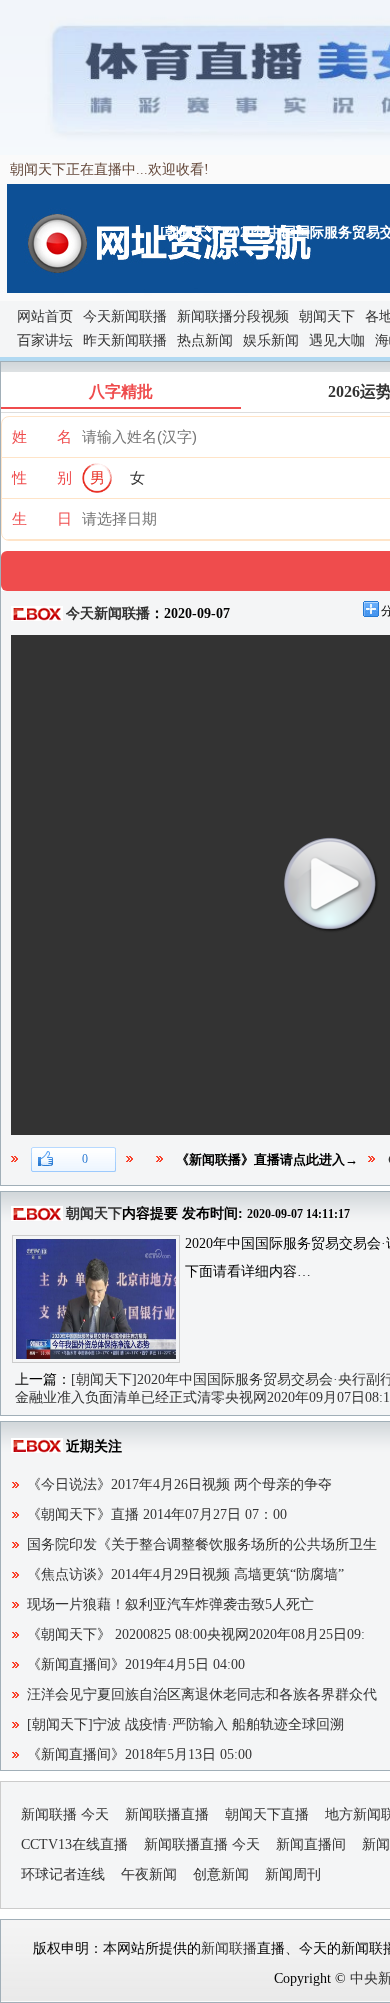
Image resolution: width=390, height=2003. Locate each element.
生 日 (42, 519)
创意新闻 (221, 1874)
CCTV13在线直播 (74, 1844)
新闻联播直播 (167, 1814)
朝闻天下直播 (267, 1814)
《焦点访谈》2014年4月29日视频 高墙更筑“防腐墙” (185, 1574)
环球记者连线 (63, 1874)
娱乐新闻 (271, 340)
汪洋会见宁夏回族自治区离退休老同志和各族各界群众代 (202, 1694)
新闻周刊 (293, 1874)
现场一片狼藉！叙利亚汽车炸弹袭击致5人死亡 (170, 1604)
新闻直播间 (311, 1844)
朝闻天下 (327, 316)
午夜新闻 (149, 1874)
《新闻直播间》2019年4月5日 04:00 (136, 1664)
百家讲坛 (45, 340)
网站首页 (45, 316)
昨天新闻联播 (125, 340)
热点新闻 (205, 340)
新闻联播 (229, 1948)
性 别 (42, 478)
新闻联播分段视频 (233, 316)
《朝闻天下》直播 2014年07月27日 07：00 (157, 1514)
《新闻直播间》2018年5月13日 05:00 (139, 1754)
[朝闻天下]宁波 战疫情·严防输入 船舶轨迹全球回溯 (185, 1724)
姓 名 (42, 437)
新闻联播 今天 (65, 1814)
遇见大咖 (337, 340)
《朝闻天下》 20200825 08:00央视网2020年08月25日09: (196, 1634)
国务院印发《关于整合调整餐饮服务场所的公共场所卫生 (202, 1544)
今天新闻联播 (125, 316)
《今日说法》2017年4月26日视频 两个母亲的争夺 (179, 1484)
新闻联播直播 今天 (202, 1844)
